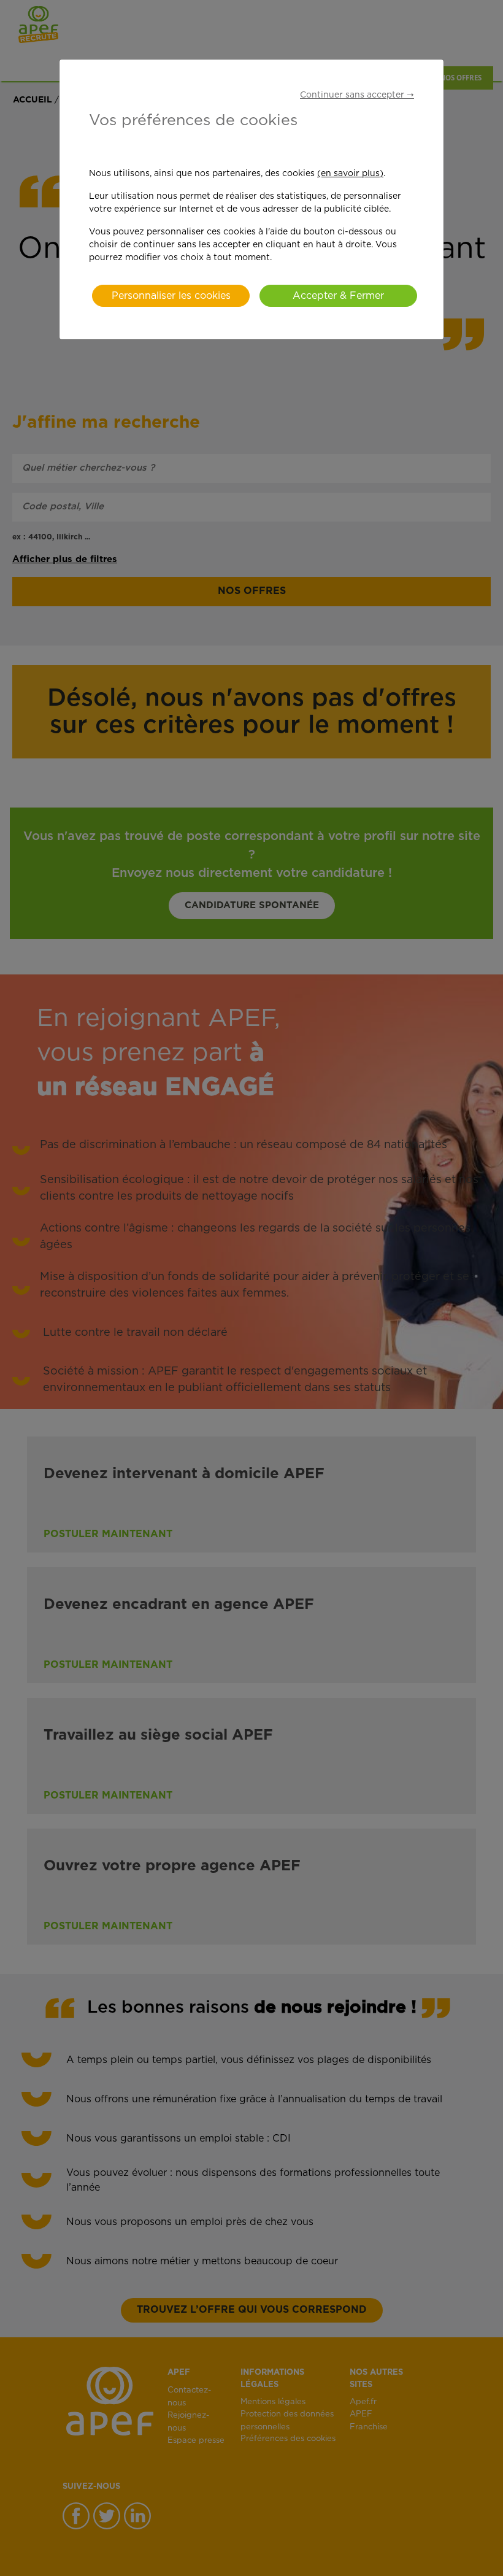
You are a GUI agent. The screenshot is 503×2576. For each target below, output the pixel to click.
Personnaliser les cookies (171, 296)
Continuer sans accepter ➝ (357, 95)
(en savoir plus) (350, 174)
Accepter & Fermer (338, 296)
